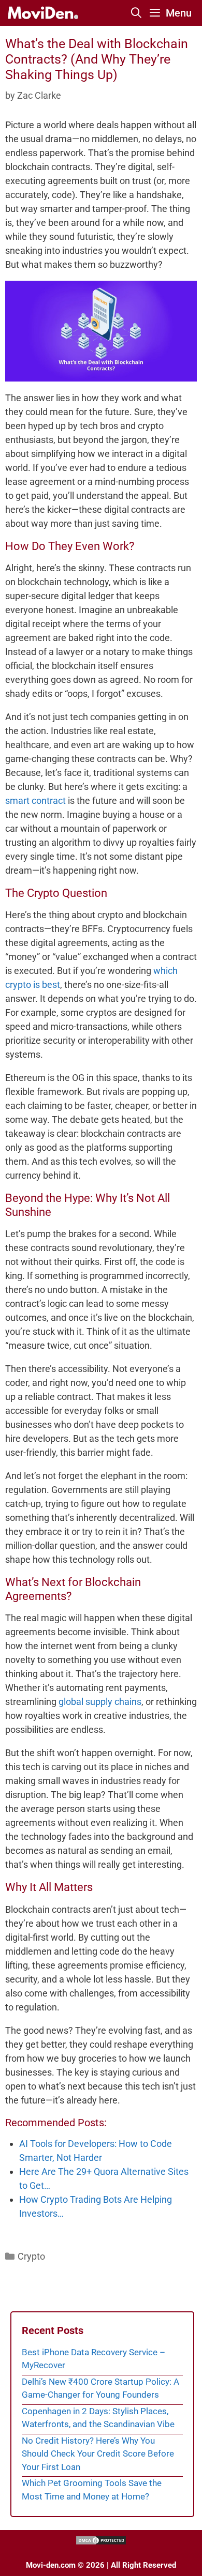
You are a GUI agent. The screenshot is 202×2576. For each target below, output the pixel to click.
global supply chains (100, 1702)
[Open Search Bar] (137, 13)
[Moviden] (42, 13)
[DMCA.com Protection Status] (101, 2543)
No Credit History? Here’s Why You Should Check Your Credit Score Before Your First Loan (98, 2454)
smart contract (35, 801)
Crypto (31, 2256)
